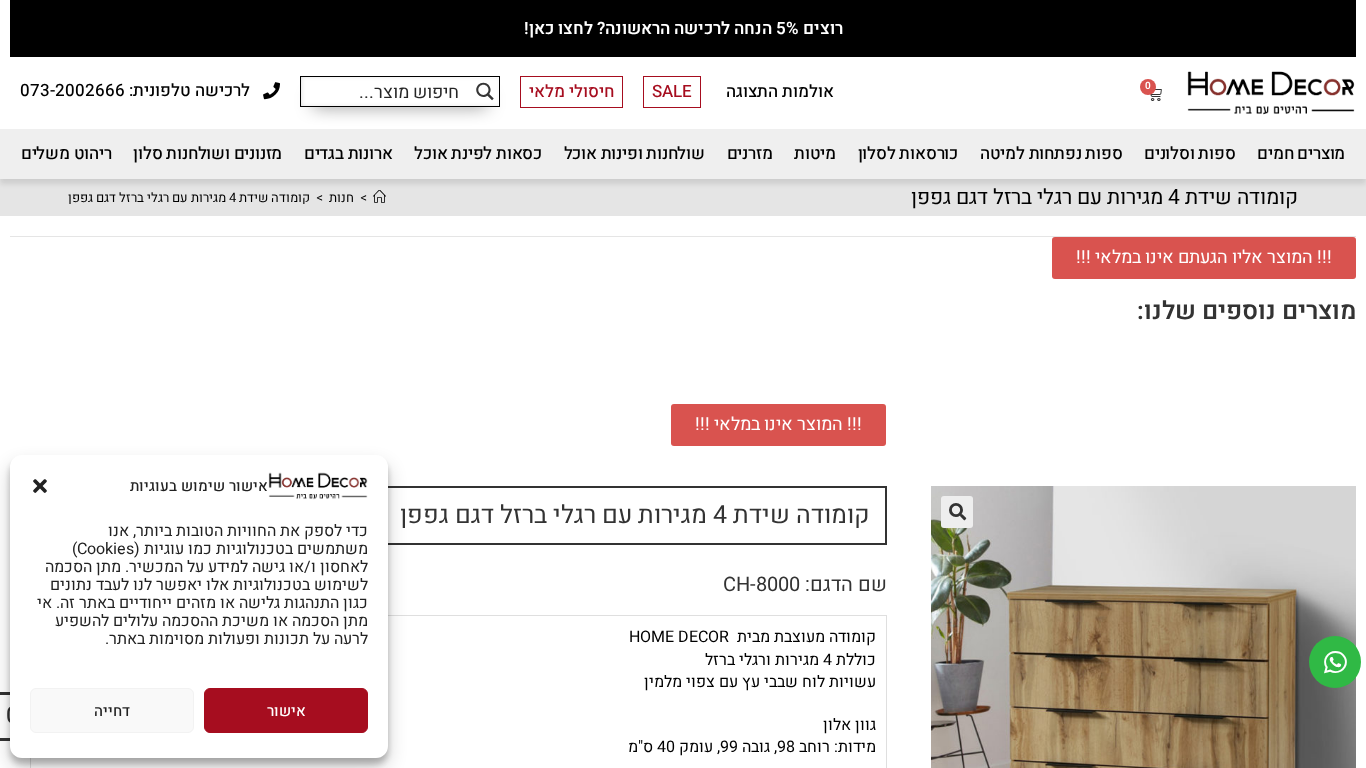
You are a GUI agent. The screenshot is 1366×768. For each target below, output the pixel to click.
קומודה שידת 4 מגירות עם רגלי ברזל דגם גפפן (189, 197)
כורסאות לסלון (908, 153)
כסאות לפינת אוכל (478, 153)
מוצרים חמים (1301, 153)
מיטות (815, 153)
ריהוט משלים (66, 153)
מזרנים (750, 153)
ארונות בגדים (348, 153)
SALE (672, 91)
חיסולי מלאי (571, 91)
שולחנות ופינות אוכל (634, 153)
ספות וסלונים (1190, 153)
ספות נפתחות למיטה (1051, 153)
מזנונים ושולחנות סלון (207, 153)
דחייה (112, 711)
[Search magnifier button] (484, 91)
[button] (40, 486)
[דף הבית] (379, 197)
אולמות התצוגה (780, 91)
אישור (286, 711)
